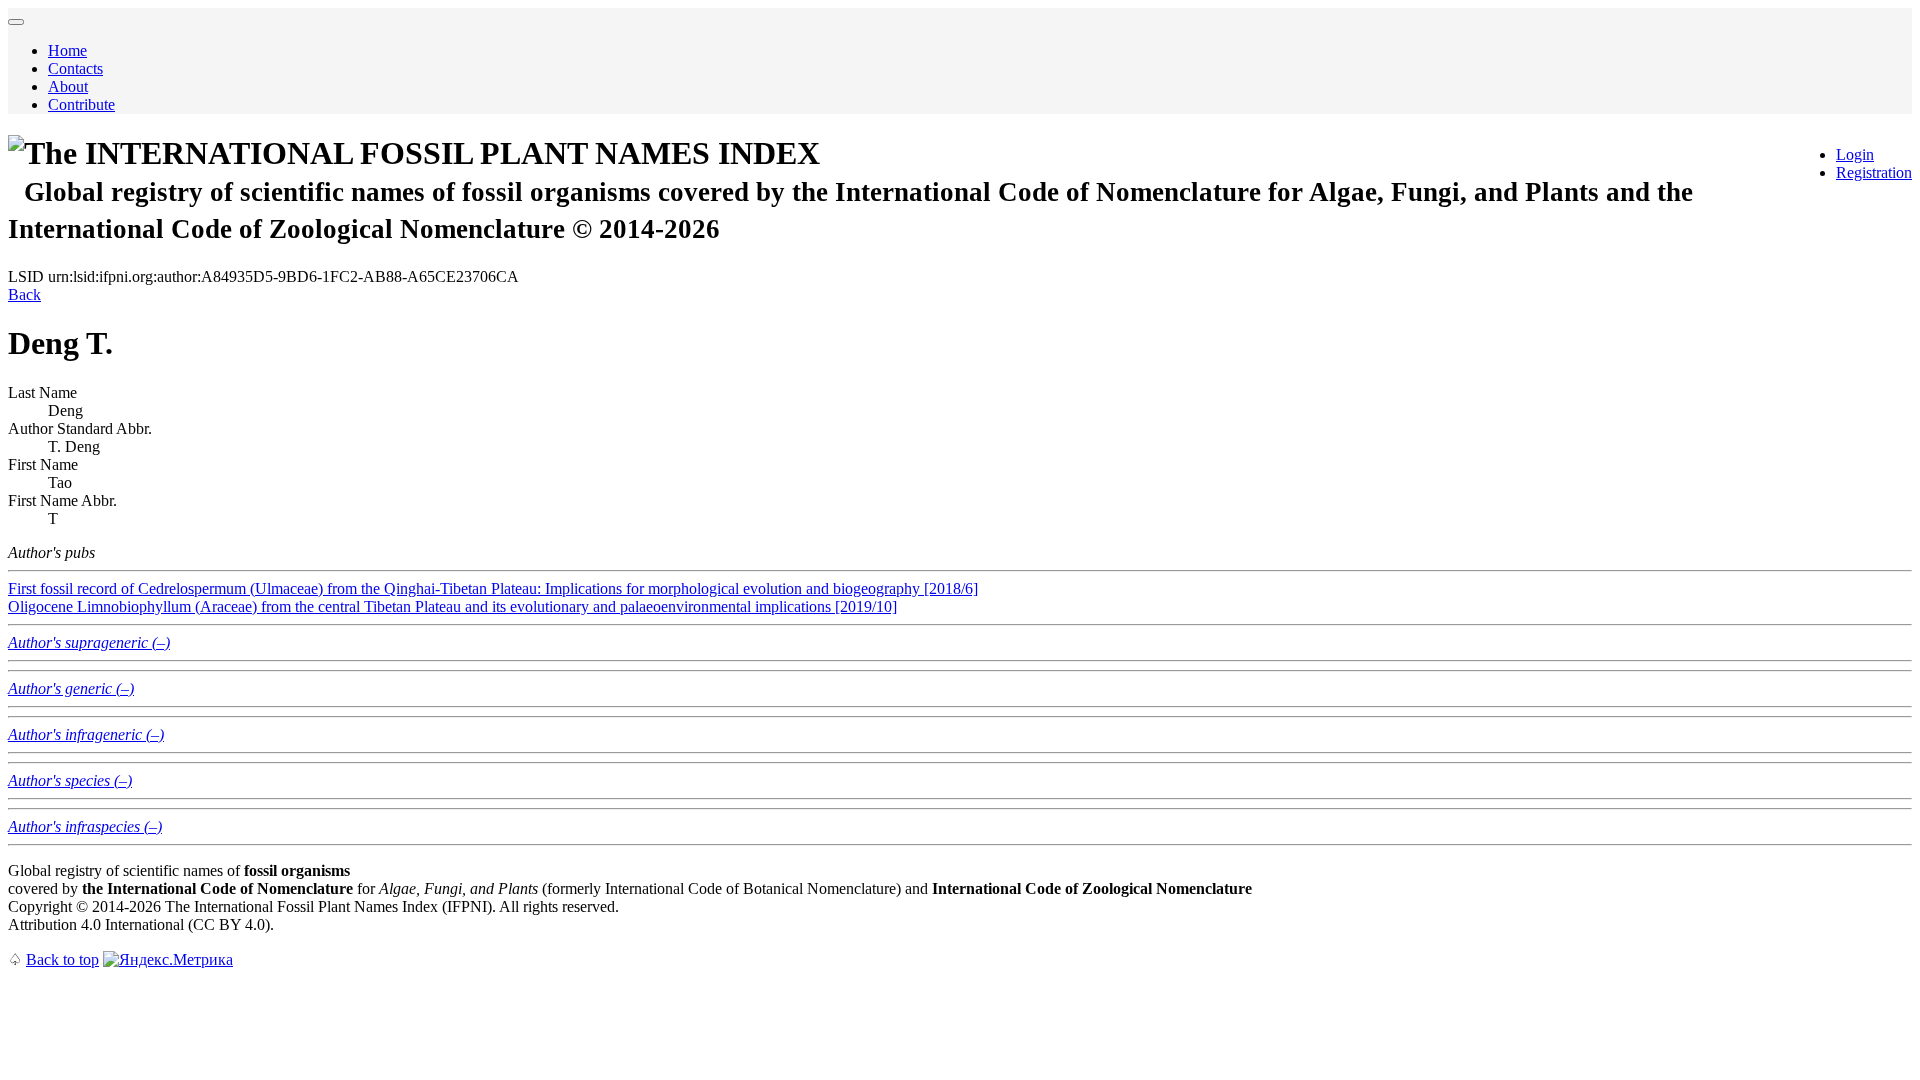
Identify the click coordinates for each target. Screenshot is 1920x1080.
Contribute (81, 104)
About (68, 86)
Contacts (75, 68)
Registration (1874, 172)
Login (1855, 154)
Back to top (62, 959)
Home (67, 50)
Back (24, 294)
